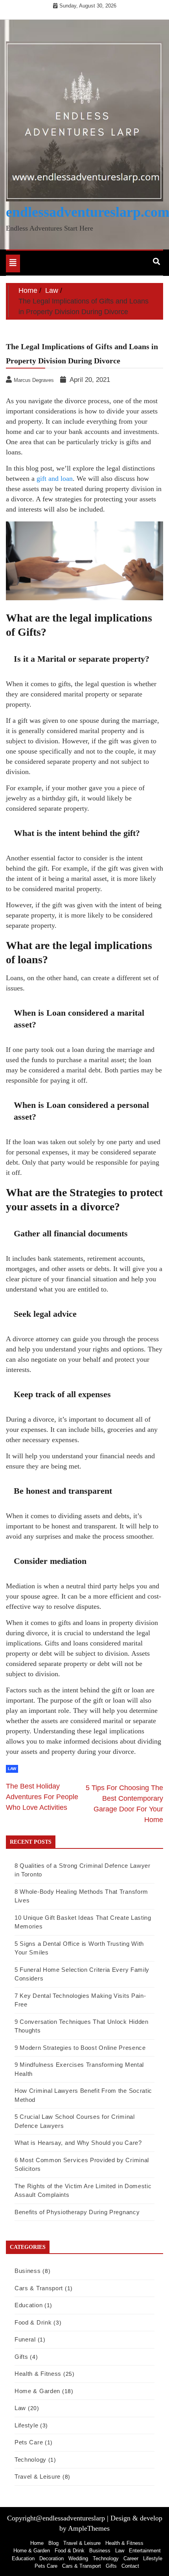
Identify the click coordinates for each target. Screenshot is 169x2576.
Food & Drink (33, 2322)
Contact (130, 2566)
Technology (30, 2460)
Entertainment (145, 2551)
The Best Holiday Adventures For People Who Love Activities (42, 1797)
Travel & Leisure (38, 2476)
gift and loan (55, 478)
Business (28, 2271)
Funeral (25, 2339)
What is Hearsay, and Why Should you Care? (78, 2143)
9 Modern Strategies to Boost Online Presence (80, 2048)
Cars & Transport (39, 2288)
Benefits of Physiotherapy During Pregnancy (77, 2212)
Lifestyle (26, 2425)
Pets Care (29, 2442)
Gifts (21, 2357)
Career (131, 2558)
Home (37, 2543)
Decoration (51, 2558)
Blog (53, 2543)
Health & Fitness (38, 2374)
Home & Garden (37, 2391)
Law (12, 1769)
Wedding (78, 2558)
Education (28, 2305)
